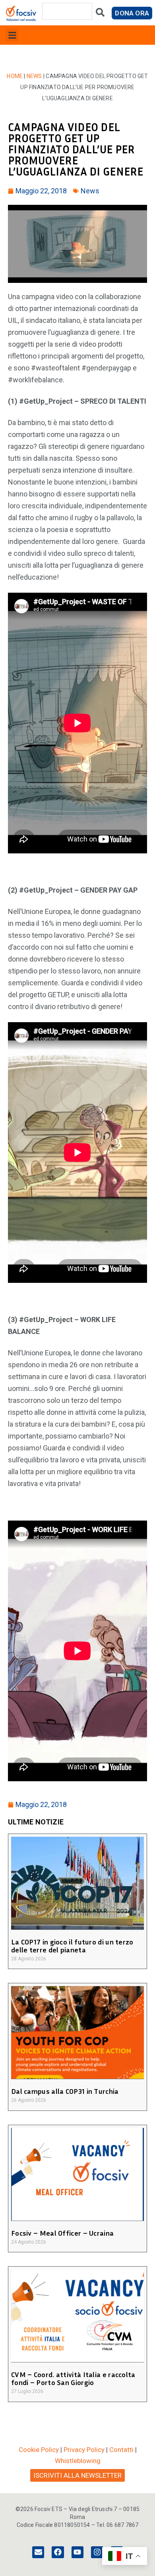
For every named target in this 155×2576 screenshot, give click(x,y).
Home (15, 76)
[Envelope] (38, 2552)
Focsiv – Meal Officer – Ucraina (62, 2233)
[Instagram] (97, 2552)
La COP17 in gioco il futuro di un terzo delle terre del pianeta (72, 1946)
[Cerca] (100, 14)
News (34, 76)
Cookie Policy (39, 2450)
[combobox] (67, 11)
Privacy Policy (84, 2450)
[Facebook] (58, 2552)
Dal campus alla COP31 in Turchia (65, 2091)
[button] (12, 35)
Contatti (121, 2450)
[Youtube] (77, 2552)
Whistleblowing (78, 2461)
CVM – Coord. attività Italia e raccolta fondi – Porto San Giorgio (73, 2378)
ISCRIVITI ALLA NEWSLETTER (77, 2475)
